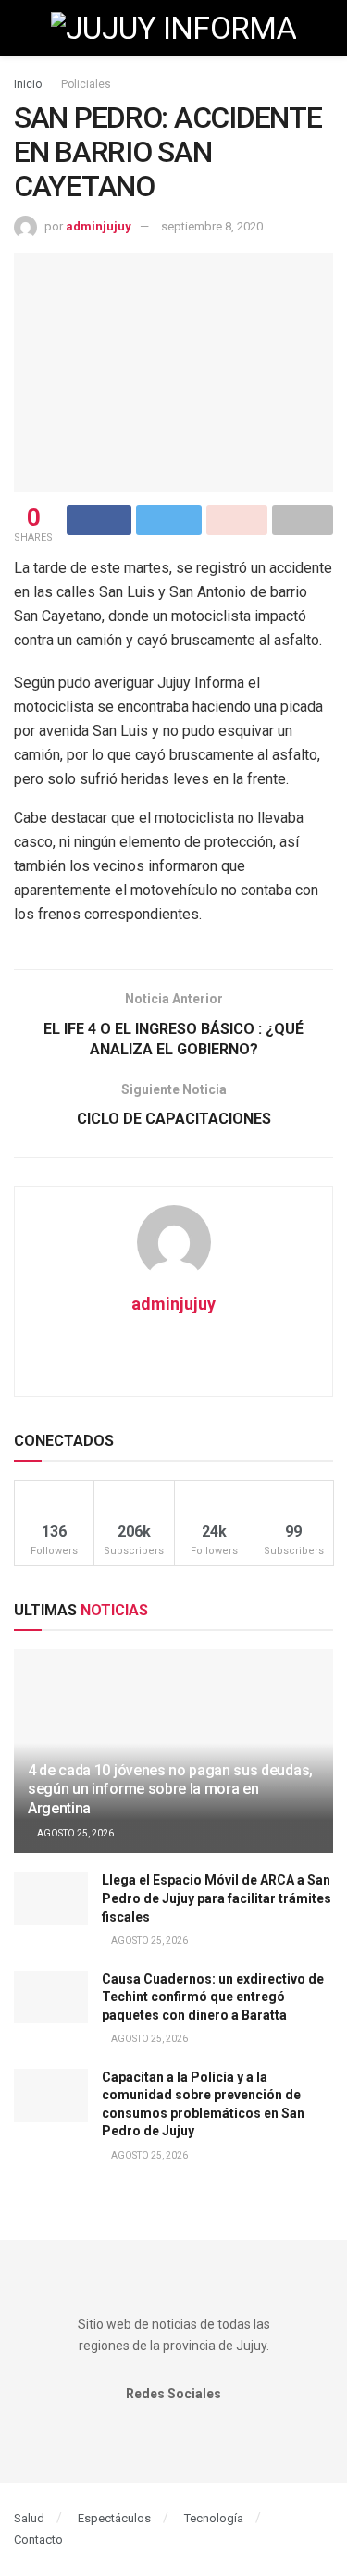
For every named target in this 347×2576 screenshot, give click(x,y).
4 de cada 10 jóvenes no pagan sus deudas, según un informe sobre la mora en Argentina (170, 1790)
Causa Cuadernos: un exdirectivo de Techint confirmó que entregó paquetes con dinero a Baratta (213, 1997)
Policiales (86, 84)
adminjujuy (99, 226)
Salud (29, 2518)
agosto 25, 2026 (74, 1833)
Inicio (28, 84)
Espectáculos (114, 2518)
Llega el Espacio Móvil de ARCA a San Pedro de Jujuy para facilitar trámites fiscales (217, 1898)
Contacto (38, 2539)
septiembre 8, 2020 (212, 226)
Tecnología (214, 2518)
